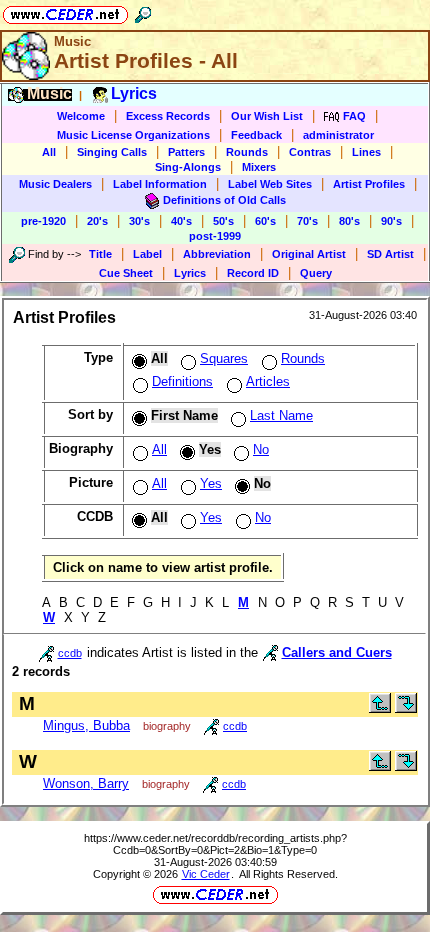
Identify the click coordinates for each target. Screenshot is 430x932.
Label (147, 254)
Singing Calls (112, 152)
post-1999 (215, 236)
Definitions (182, 381)
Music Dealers (55, 184)
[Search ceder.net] (143, 11)
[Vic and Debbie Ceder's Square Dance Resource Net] (65, 11)
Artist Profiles (369, 184)
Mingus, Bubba (86, 725)
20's (97, 221)
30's (139, 221)
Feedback (256, 135)
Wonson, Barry (86, 783)
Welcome (81, 116)
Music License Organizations (133, 135)
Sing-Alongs (188, 167)
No (261, 449)
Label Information (160, 184)
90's (391, 221)
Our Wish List (267, 116)
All (49, 152)
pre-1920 (43, 221)
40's (181, 221)
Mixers (259, 167)
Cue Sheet (126, 273)
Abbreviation (217, 254)
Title (100, 254)
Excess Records (168, 116)
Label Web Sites (270, 184)
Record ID (253, 273)
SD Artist (390, 254)
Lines (366, 152)
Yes (211, 483)
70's (307, 221)
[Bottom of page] (406, 708)
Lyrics (190, 273)
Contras (310, 152)
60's (265, 221)
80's (349, 221)
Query (316, 273)
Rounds (247, 152)
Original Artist (309, 254)
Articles (268, 381)
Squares (224, 358)
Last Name (281, 415)
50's (223, 221)
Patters (186, 152)
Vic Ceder (206, 874)
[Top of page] (380, 708)
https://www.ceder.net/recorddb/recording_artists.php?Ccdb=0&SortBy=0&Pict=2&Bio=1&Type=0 (215, 844)
